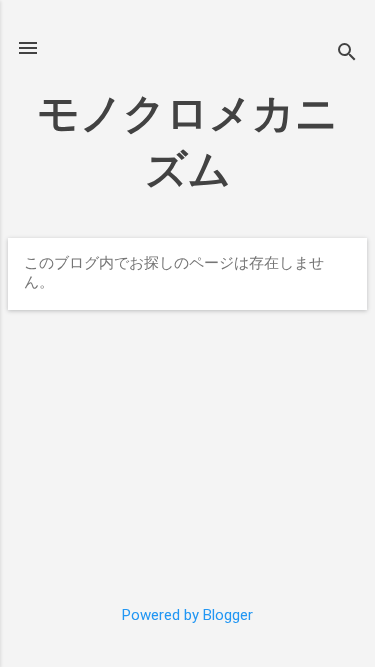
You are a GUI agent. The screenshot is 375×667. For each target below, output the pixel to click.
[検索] (347, 54)
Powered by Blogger (187, 615)
